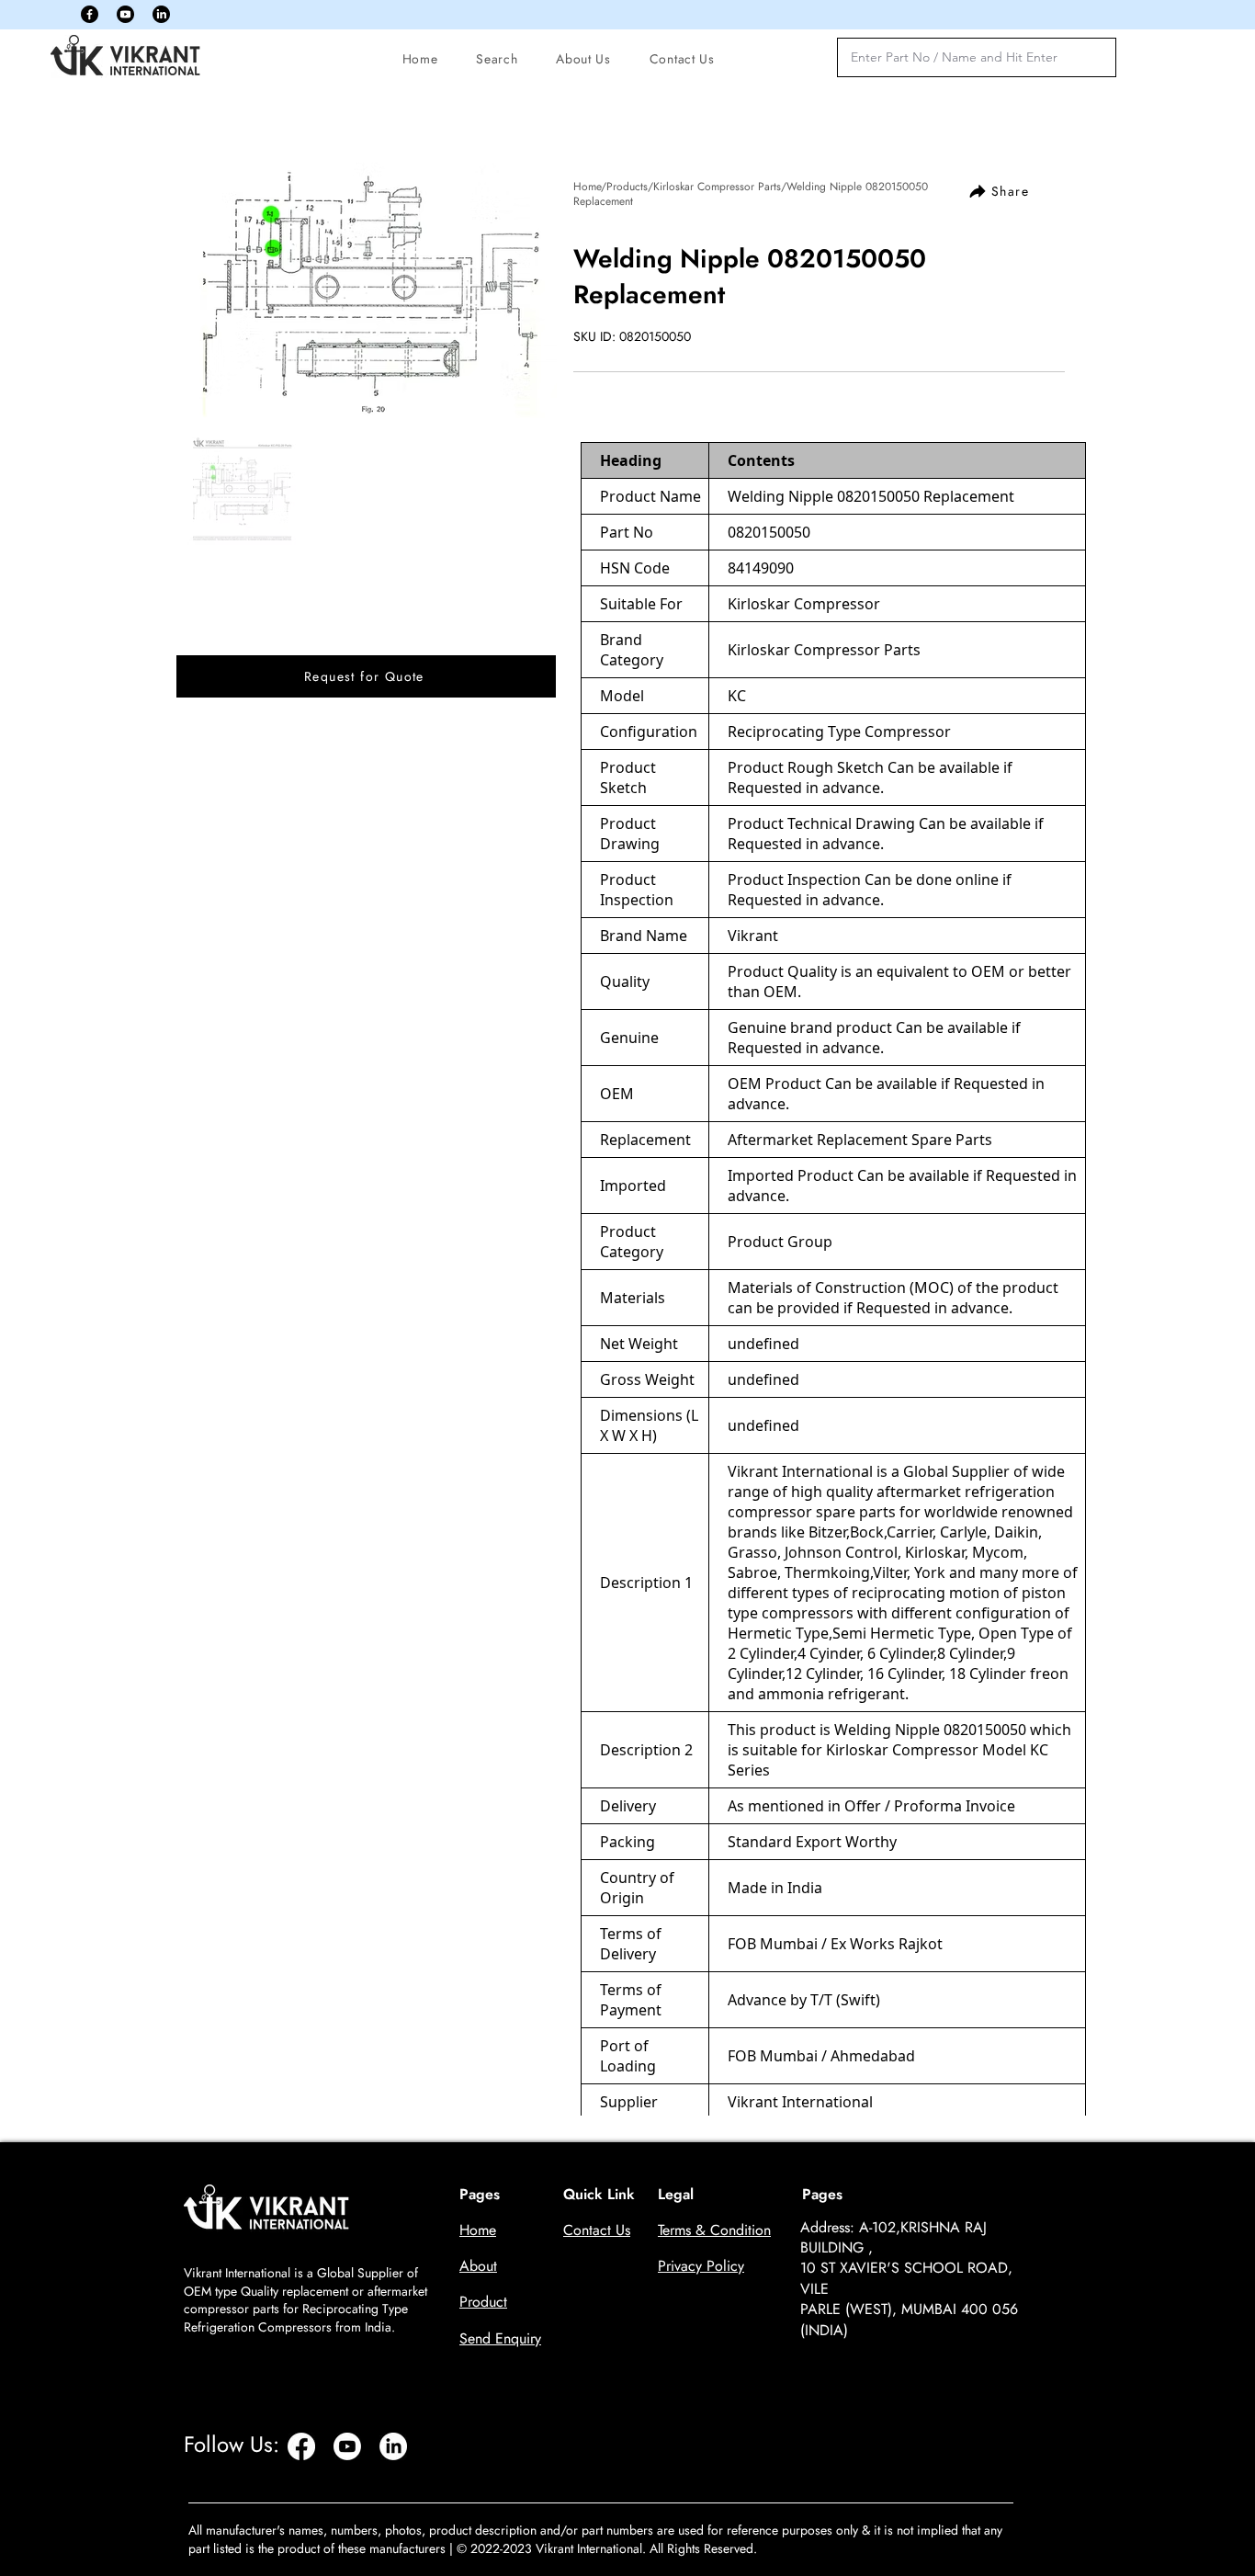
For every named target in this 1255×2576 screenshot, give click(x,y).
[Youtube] (125, 14)
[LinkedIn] (161, 14)
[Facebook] (90, 14)
